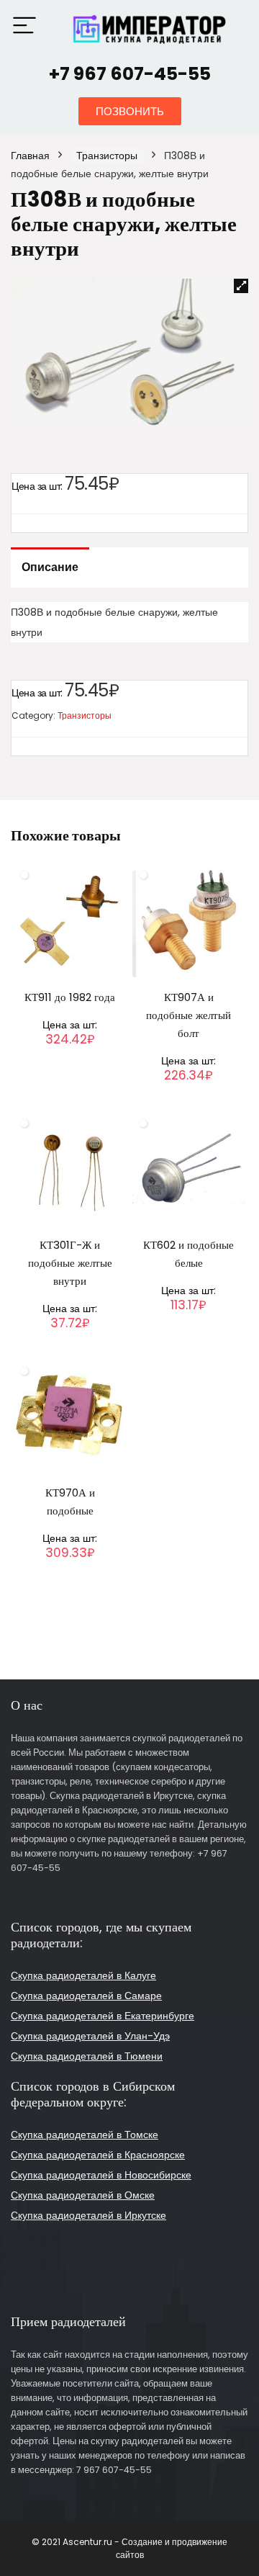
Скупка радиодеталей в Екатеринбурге (103, 2016)
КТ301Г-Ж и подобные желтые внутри (70, 1263)
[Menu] (24, 26)
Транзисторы (107, 156)
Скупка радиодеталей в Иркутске (88, 2215)
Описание (50, 567)
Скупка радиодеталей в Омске (83, 2195)
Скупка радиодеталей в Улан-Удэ (90, 2036)
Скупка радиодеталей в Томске (85, 2135)
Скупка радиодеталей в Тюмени (87, 2056)
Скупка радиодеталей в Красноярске (98, 2155)
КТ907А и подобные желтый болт (188, 1015)
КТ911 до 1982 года (70, 997)
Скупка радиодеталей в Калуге (83, 1975)
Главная (30, 156)
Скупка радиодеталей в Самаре (86, 1996)
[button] (130, 111)
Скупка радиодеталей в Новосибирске (101, 2175)
